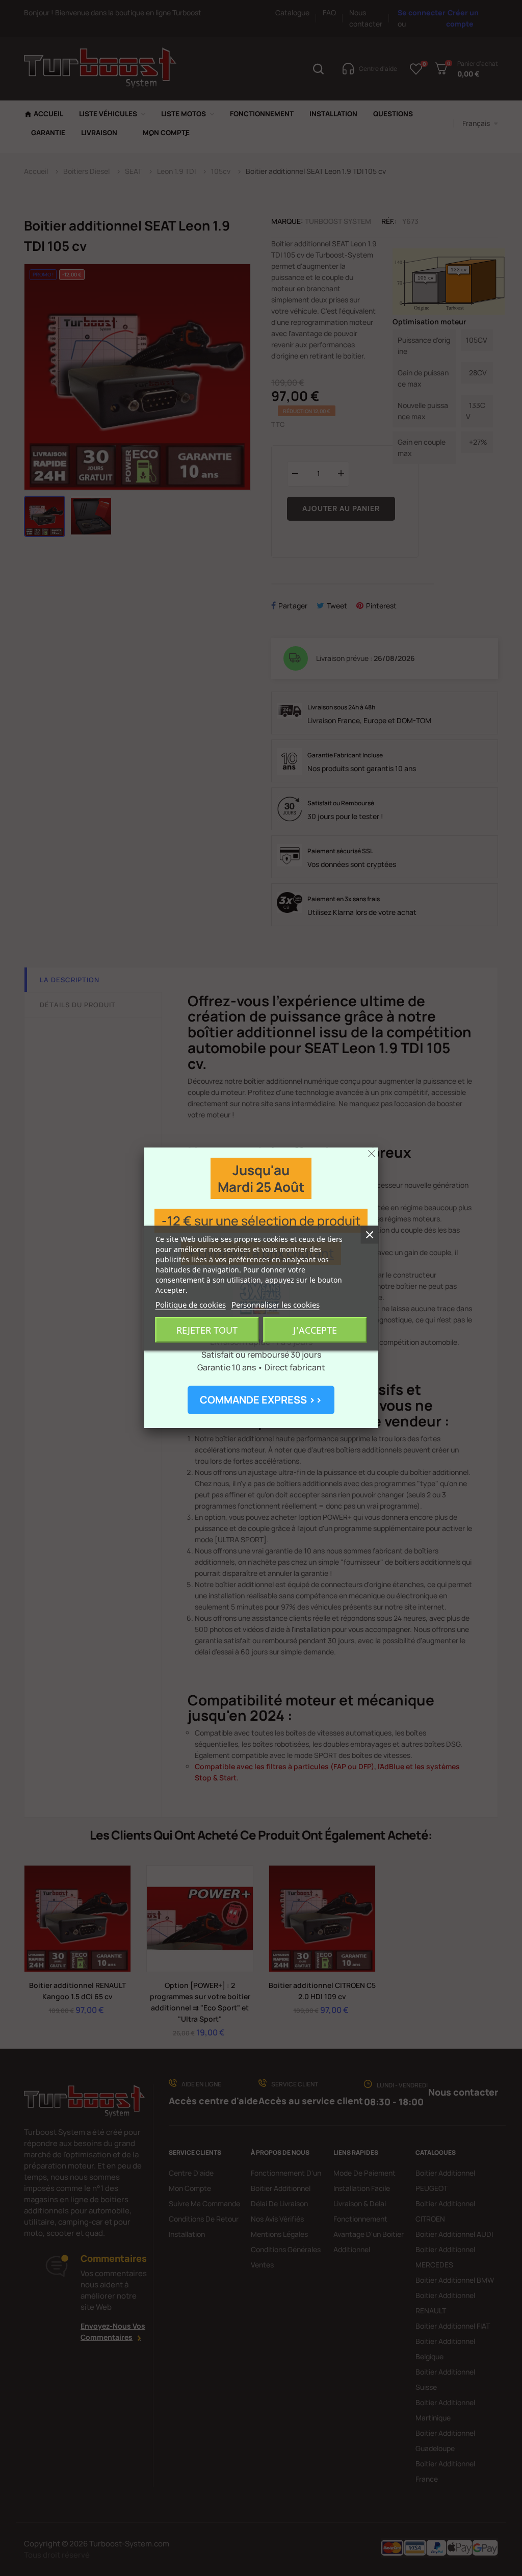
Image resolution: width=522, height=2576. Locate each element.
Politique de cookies (191, 1304)
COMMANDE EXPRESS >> (261, 1400)
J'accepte (315, 1330)
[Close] (372, 1154)
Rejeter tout (207, 1330)
